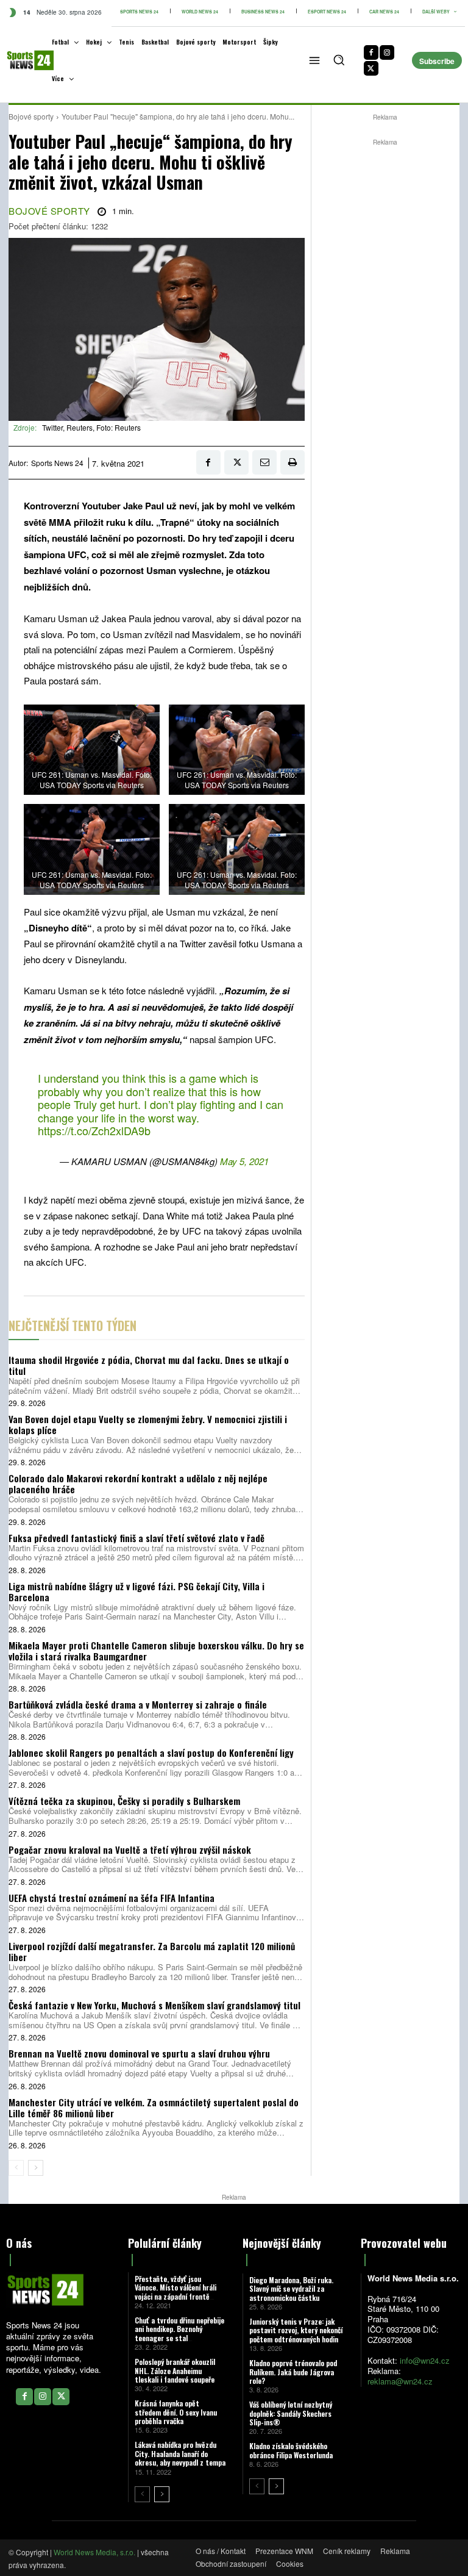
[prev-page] (16, 2168)
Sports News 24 (57, 463)
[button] (339, 60)
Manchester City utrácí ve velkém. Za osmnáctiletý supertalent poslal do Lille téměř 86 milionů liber (154, 2108)
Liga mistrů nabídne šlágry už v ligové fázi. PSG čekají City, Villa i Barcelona (136, 1591)
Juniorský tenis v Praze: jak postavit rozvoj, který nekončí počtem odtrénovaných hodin (296, 2330)
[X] (371, 68)
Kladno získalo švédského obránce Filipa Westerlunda (291, 2450)
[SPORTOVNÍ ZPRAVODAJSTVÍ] (21, 60)
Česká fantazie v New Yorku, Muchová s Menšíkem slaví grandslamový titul (154, 2005)
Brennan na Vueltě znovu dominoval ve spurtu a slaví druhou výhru (139, 2053)
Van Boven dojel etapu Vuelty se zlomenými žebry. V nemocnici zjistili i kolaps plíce (148, 1424)
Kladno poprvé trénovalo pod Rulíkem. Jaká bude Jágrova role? (293, 2372)
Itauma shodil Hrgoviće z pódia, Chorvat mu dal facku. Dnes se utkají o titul (149, 1365)
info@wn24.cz (425, 2360)
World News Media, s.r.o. (94, 2552)
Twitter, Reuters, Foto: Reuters (91, 427)
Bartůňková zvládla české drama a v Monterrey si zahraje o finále (138, 1704)
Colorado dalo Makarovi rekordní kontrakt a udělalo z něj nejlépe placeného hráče (138, 1484)
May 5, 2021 (244, 1161)
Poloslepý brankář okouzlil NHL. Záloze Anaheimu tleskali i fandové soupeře (175, 2370)
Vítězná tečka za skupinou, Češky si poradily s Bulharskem (124, 1801)
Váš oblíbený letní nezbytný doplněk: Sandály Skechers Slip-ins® (291, 2413)
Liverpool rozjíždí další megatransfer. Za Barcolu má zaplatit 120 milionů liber (152, 1951)
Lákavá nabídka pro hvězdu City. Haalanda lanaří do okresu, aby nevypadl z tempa (180, 2453)
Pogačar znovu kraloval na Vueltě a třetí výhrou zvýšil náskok (130, 1849)
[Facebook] (371, 52)
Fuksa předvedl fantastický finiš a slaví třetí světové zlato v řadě (136, 1538)
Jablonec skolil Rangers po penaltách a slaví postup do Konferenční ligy (151, 1753)
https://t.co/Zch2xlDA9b (94, 1130)
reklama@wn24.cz (400, 2381)
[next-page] (36, 2168)
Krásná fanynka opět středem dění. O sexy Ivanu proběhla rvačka (176, 2412)
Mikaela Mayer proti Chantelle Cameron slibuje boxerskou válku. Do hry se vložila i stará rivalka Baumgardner (156, 1651)
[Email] (264, 462)
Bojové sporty (31, 116)
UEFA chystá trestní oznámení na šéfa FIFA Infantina (112, 1898)
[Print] (292, 462)
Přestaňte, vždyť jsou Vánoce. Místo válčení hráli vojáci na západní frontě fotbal (175, 2292)
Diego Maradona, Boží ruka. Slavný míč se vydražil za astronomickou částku (291, 2289)
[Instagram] (387, 52)
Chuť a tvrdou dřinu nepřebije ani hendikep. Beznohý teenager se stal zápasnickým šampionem (179, 2333)
